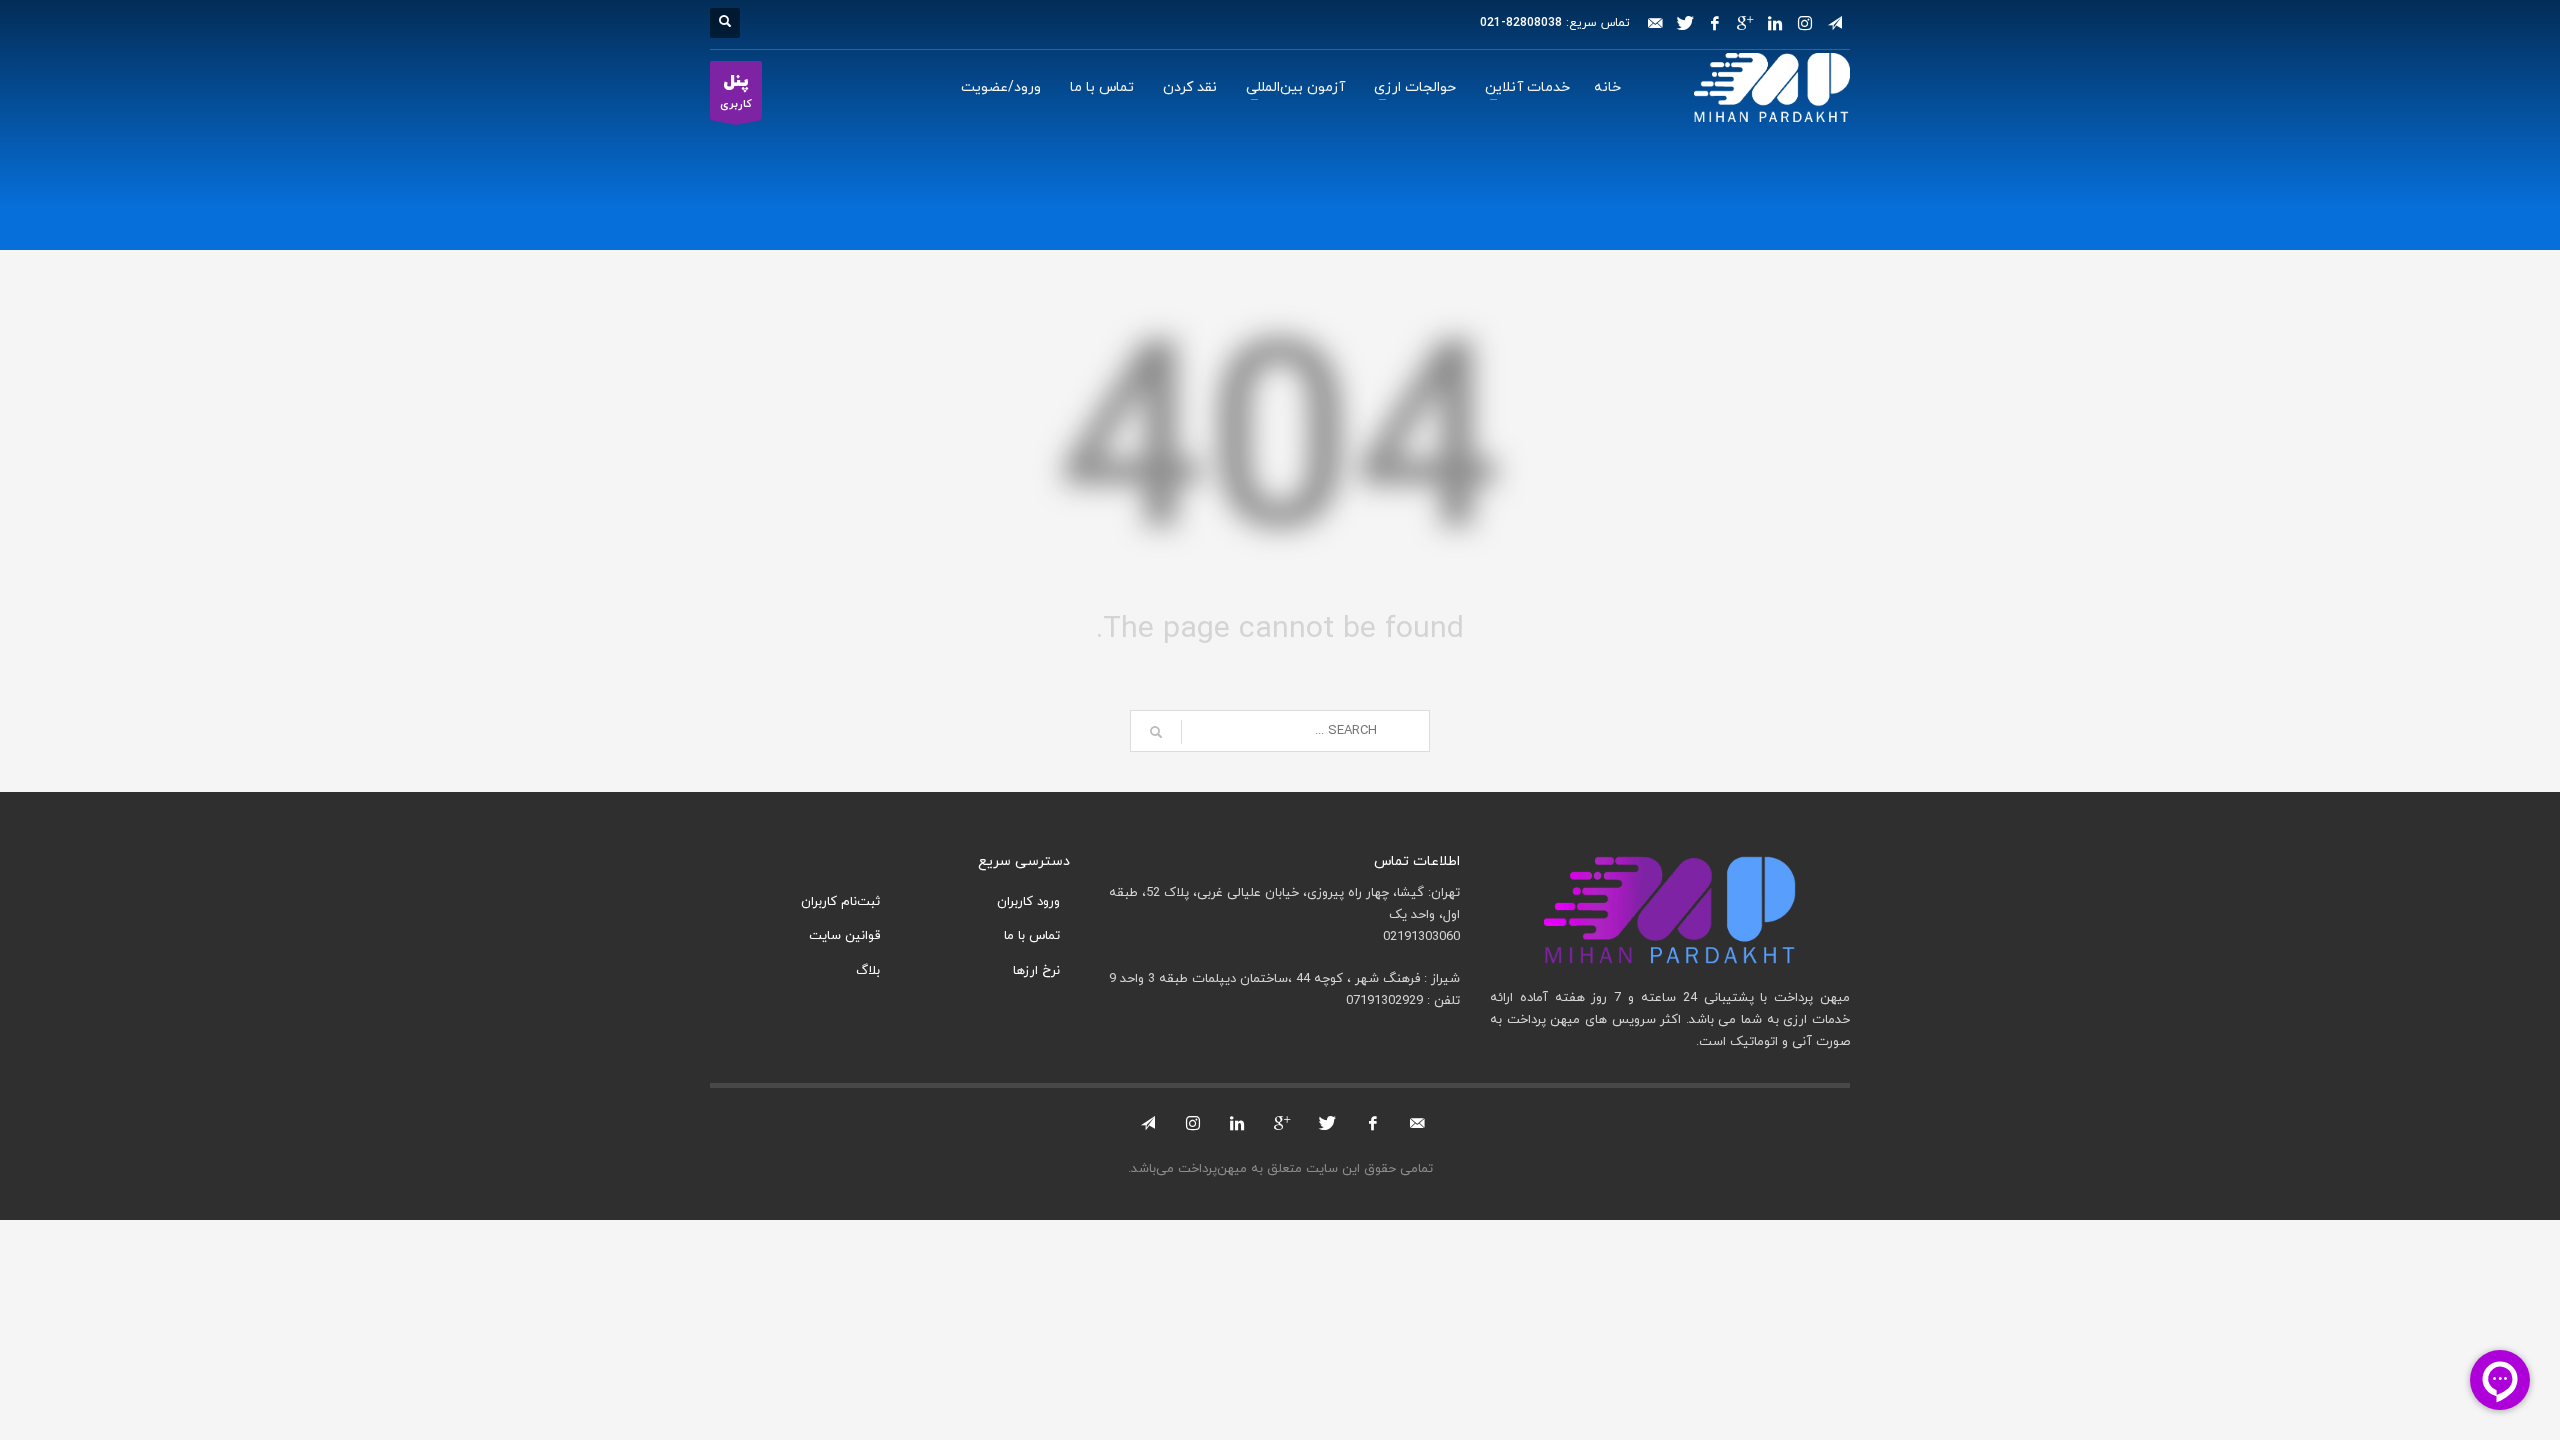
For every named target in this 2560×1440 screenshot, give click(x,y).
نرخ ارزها (1036, 971)
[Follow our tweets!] (1328, 1123)
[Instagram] (1805, 23)
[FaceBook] (1715, 23)
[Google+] (1745, 23)
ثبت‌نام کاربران (840, 902)
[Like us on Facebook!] (1373, 1123)
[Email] (1655, 23)
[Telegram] (1835, 23)
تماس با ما (1032, 936)
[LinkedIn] (1775, 23)
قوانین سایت (844, 936)
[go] (1156, 732)
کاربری (736, 91)
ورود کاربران (1028, 902)
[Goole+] (1283, 1123)
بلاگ (868, 971)
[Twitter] (1685, 23)
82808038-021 (1521, 23)
